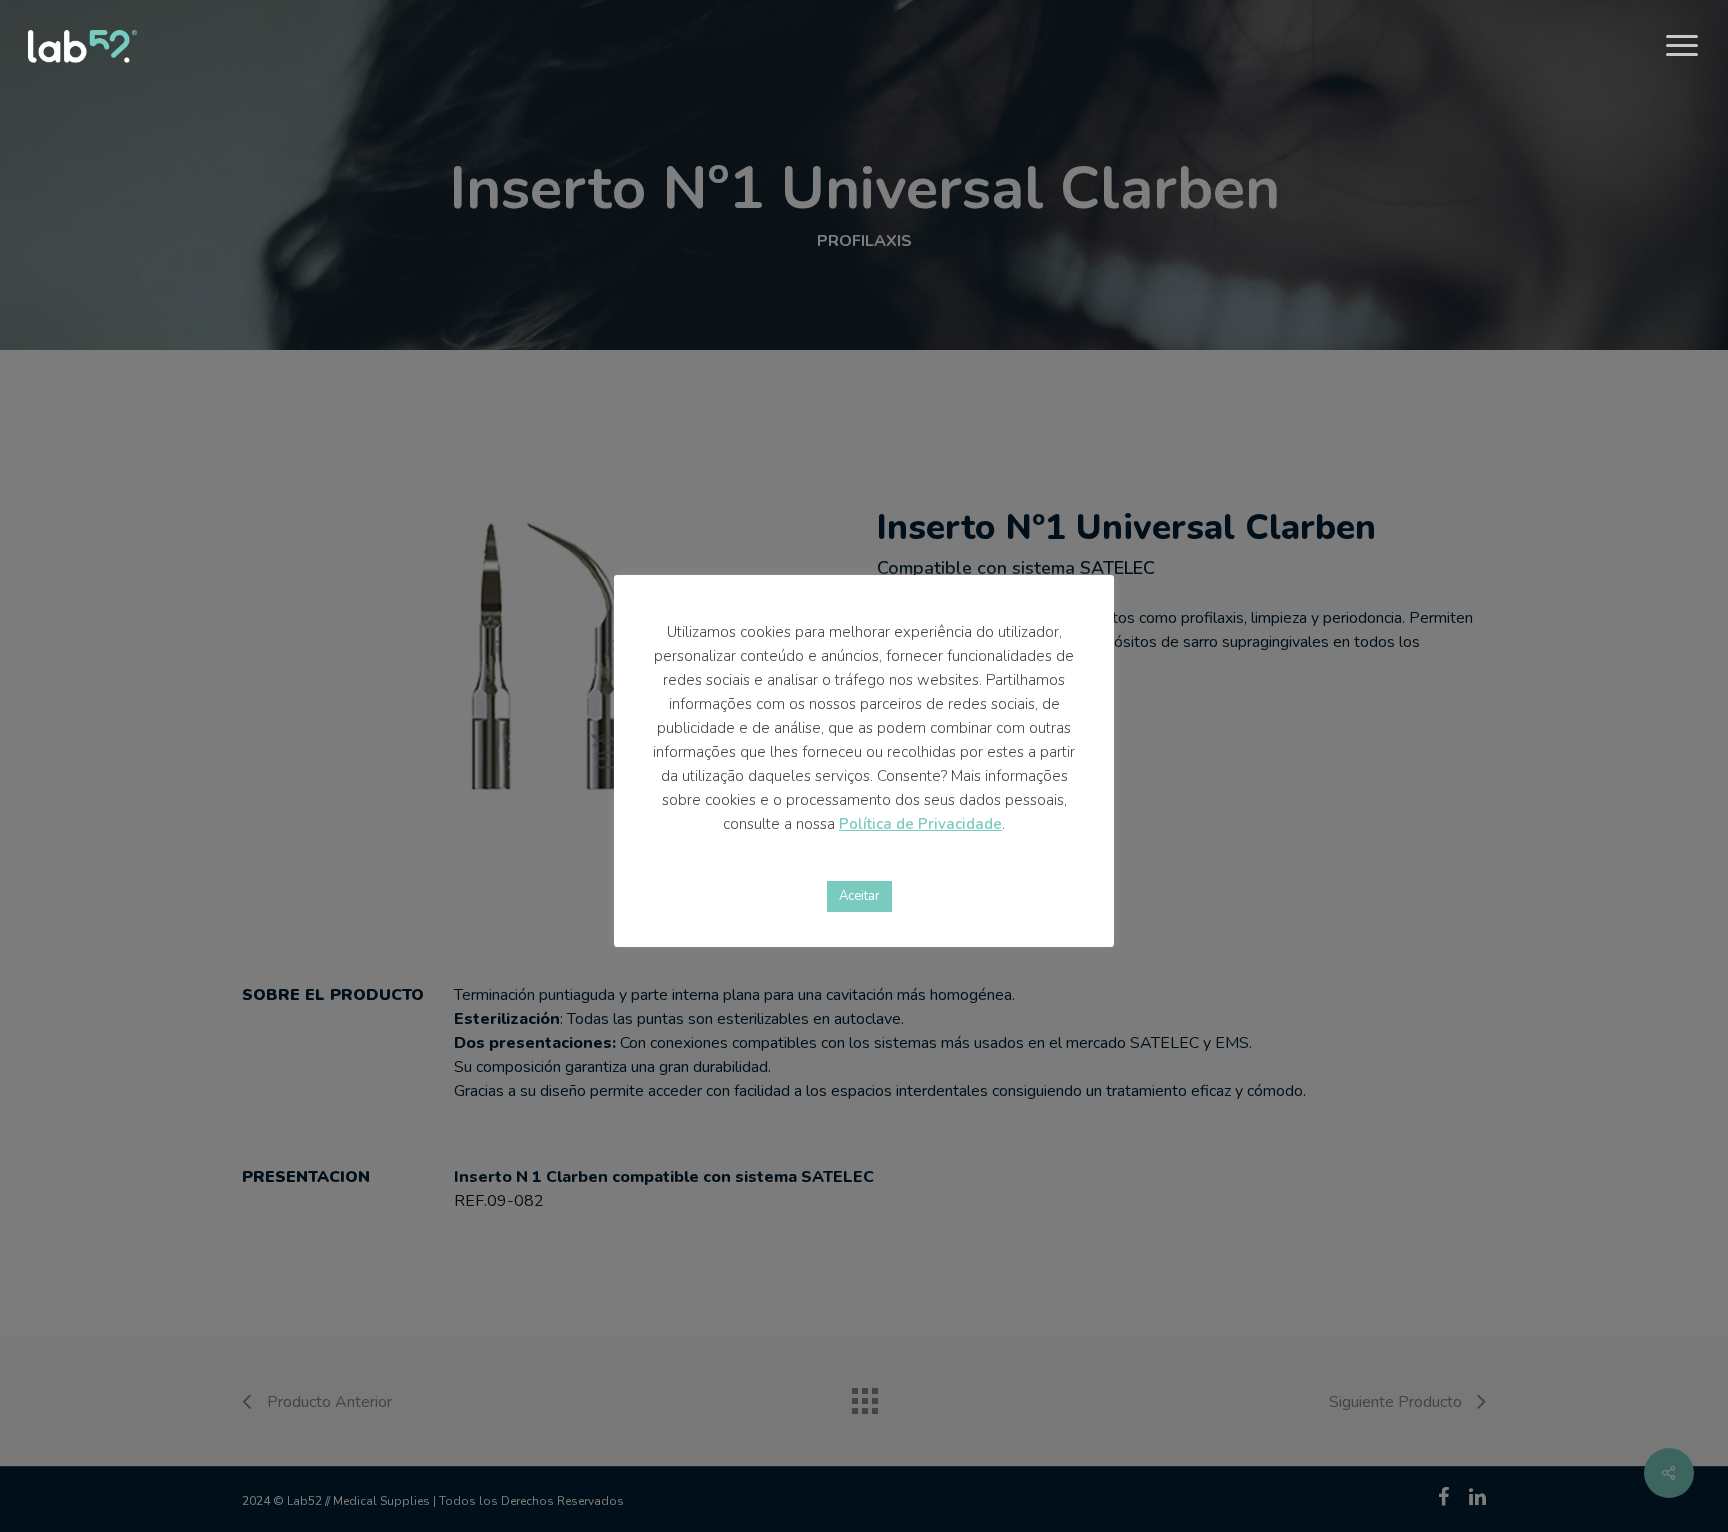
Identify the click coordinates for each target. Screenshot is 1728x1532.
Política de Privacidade (920, 824)
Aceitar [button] (859, 896)
